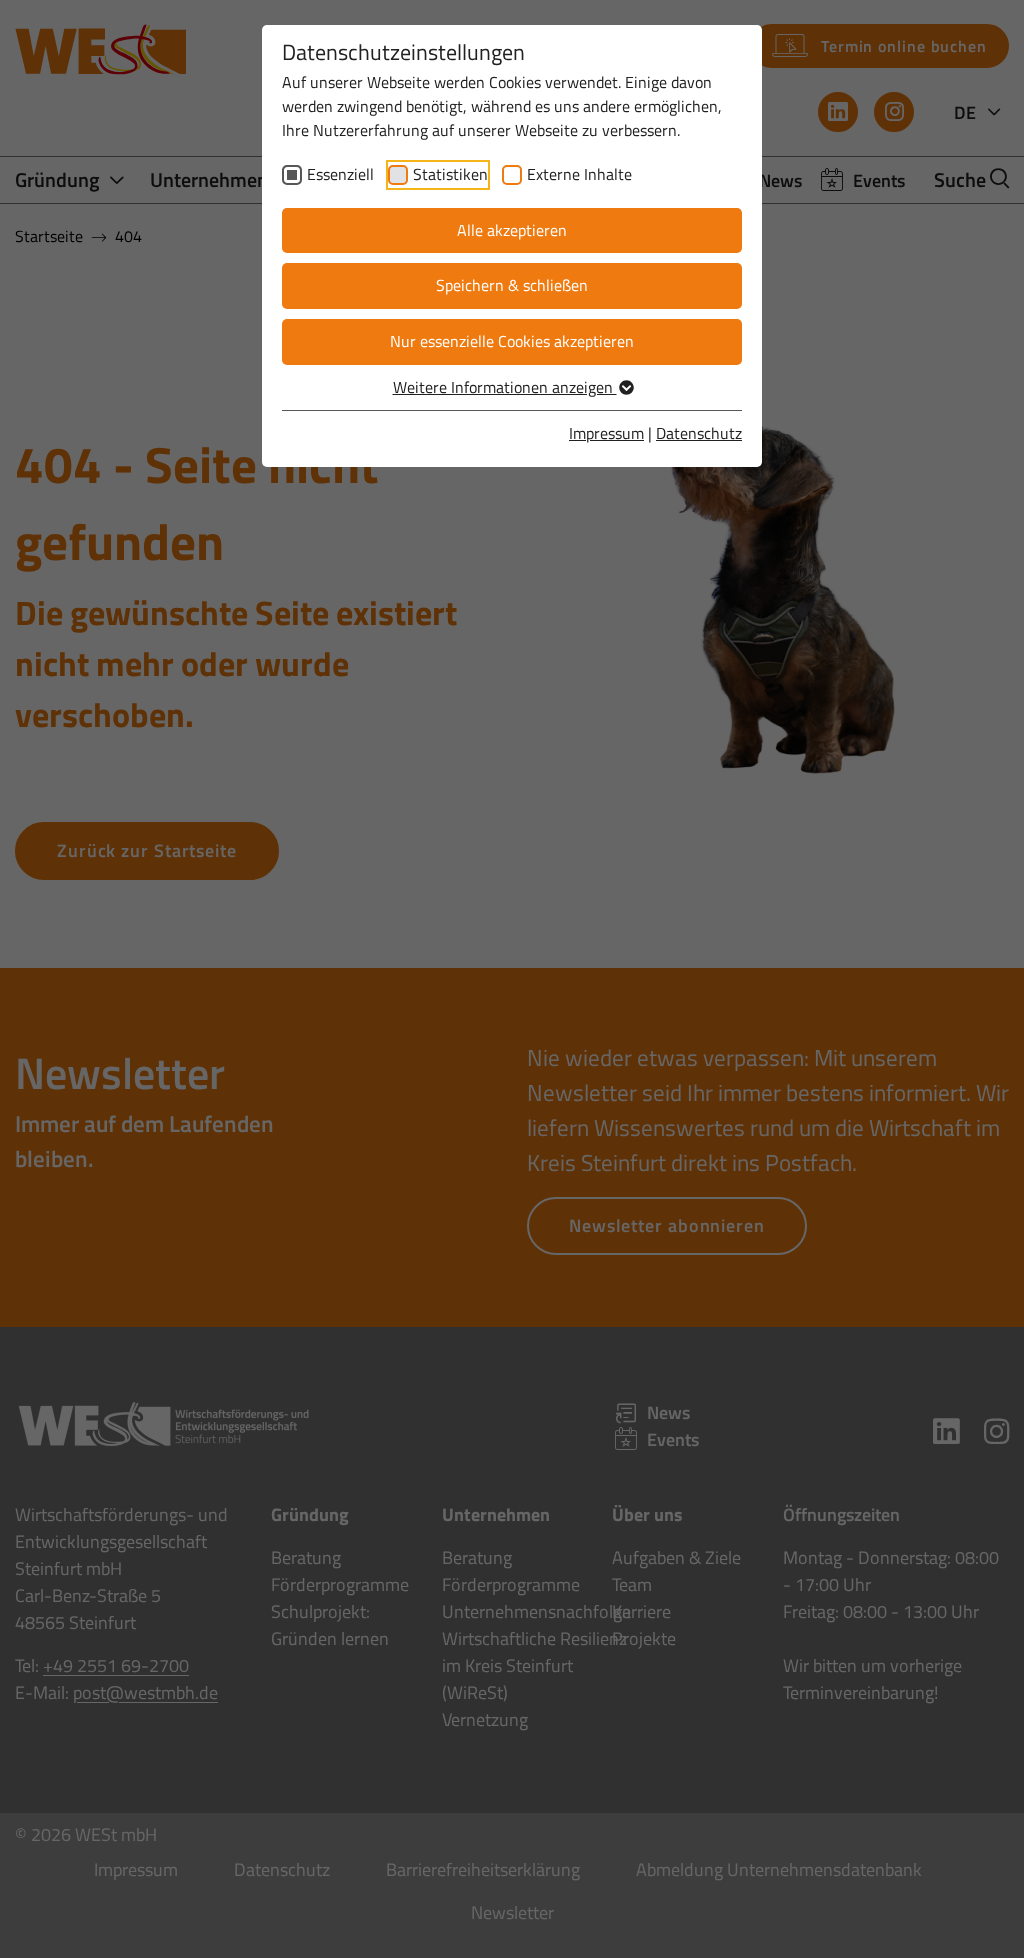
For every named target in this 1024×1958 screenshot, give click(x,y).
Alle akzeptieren (512, 230)
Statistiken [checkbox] (450, 174)
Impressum (606, 433)
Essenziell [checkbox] (340, 174)
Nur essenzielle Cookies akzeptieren (512, 341)
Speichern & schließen (512, 285)
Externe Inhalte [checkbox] (579, 174)
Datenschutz (699, 433)
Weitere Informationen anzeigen (505, 387)
